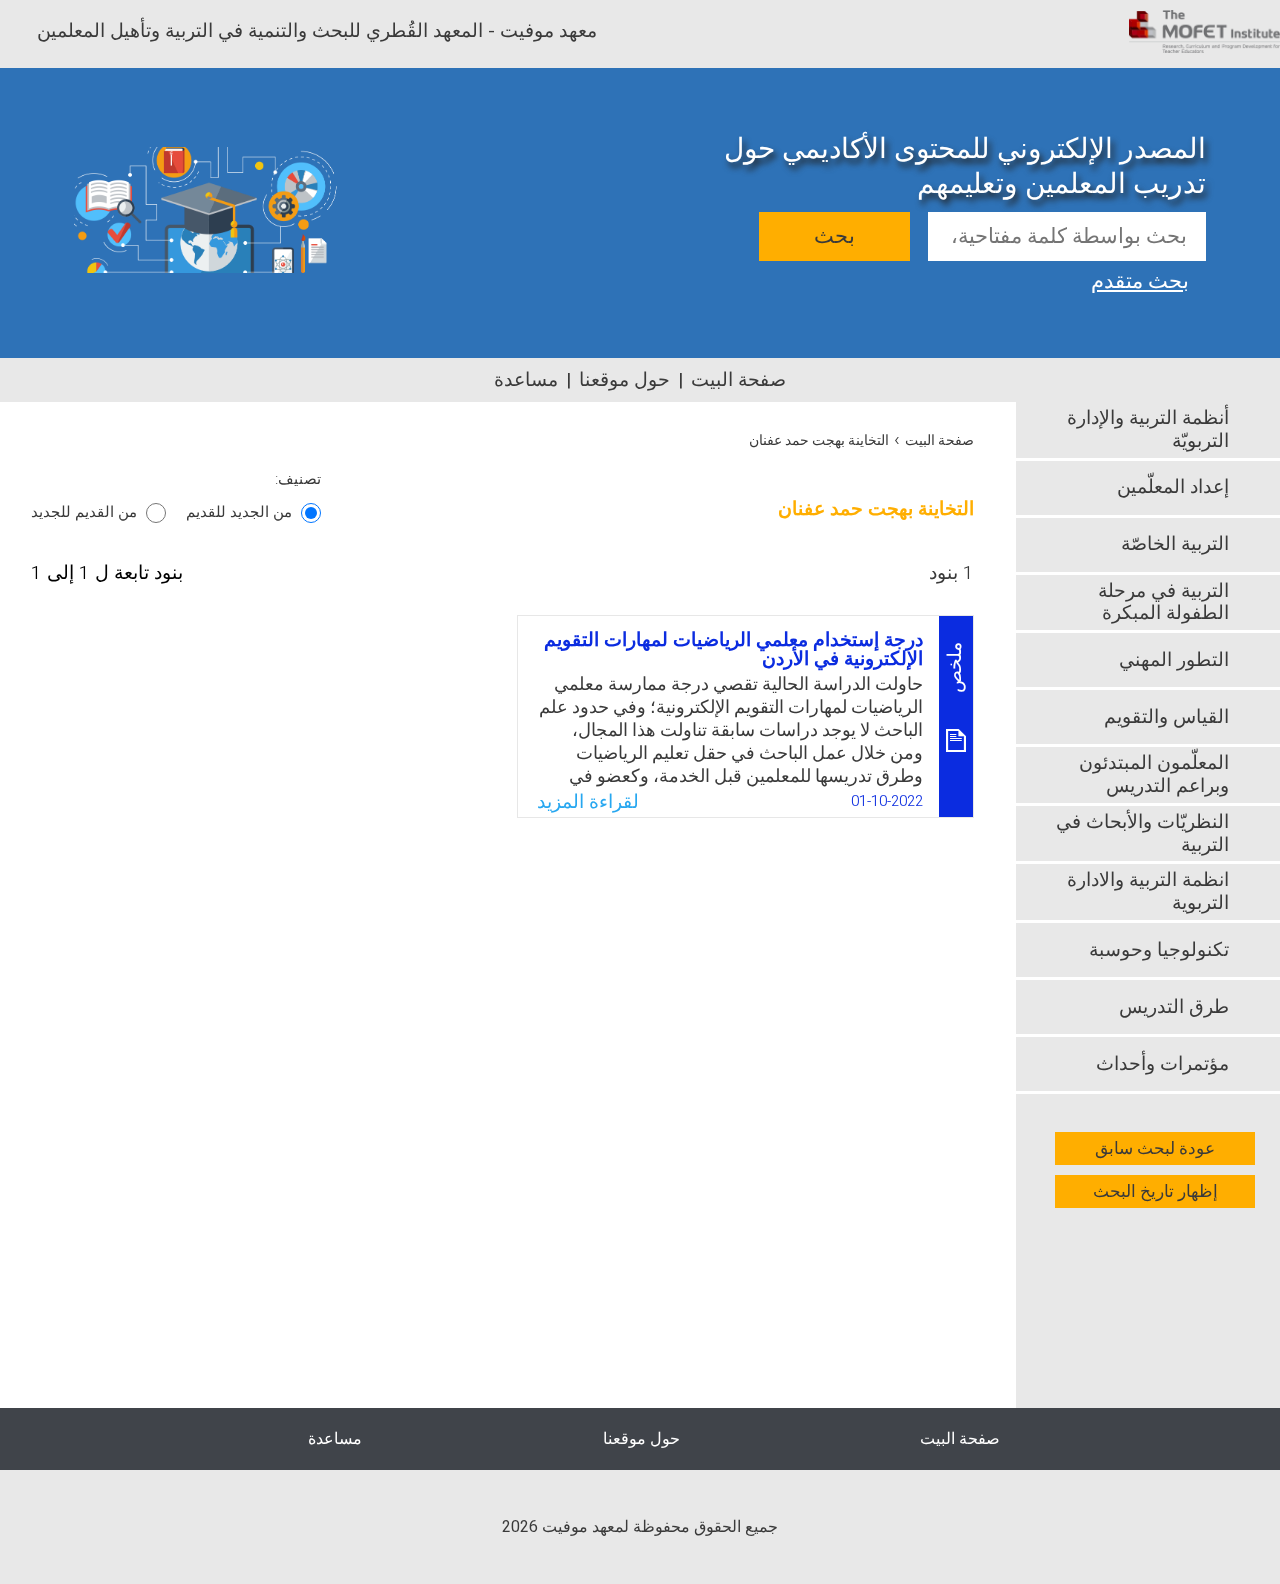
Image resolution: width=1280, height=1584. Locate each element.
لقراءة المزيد (588, 802)
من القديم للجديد (84, 512)
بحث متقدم (1140, 279)
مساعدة (526, 380)
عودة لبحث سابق (1155, 1148)
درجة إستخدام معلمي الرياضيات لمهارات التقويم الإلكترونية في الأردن (733, 649)
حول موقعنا (624, 380)
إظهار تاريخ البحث (1155, 1191)
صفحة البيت (738, 380)
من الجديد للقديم (239, 512)
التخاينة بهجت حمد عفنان (819, 440)
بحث (834, 236)
